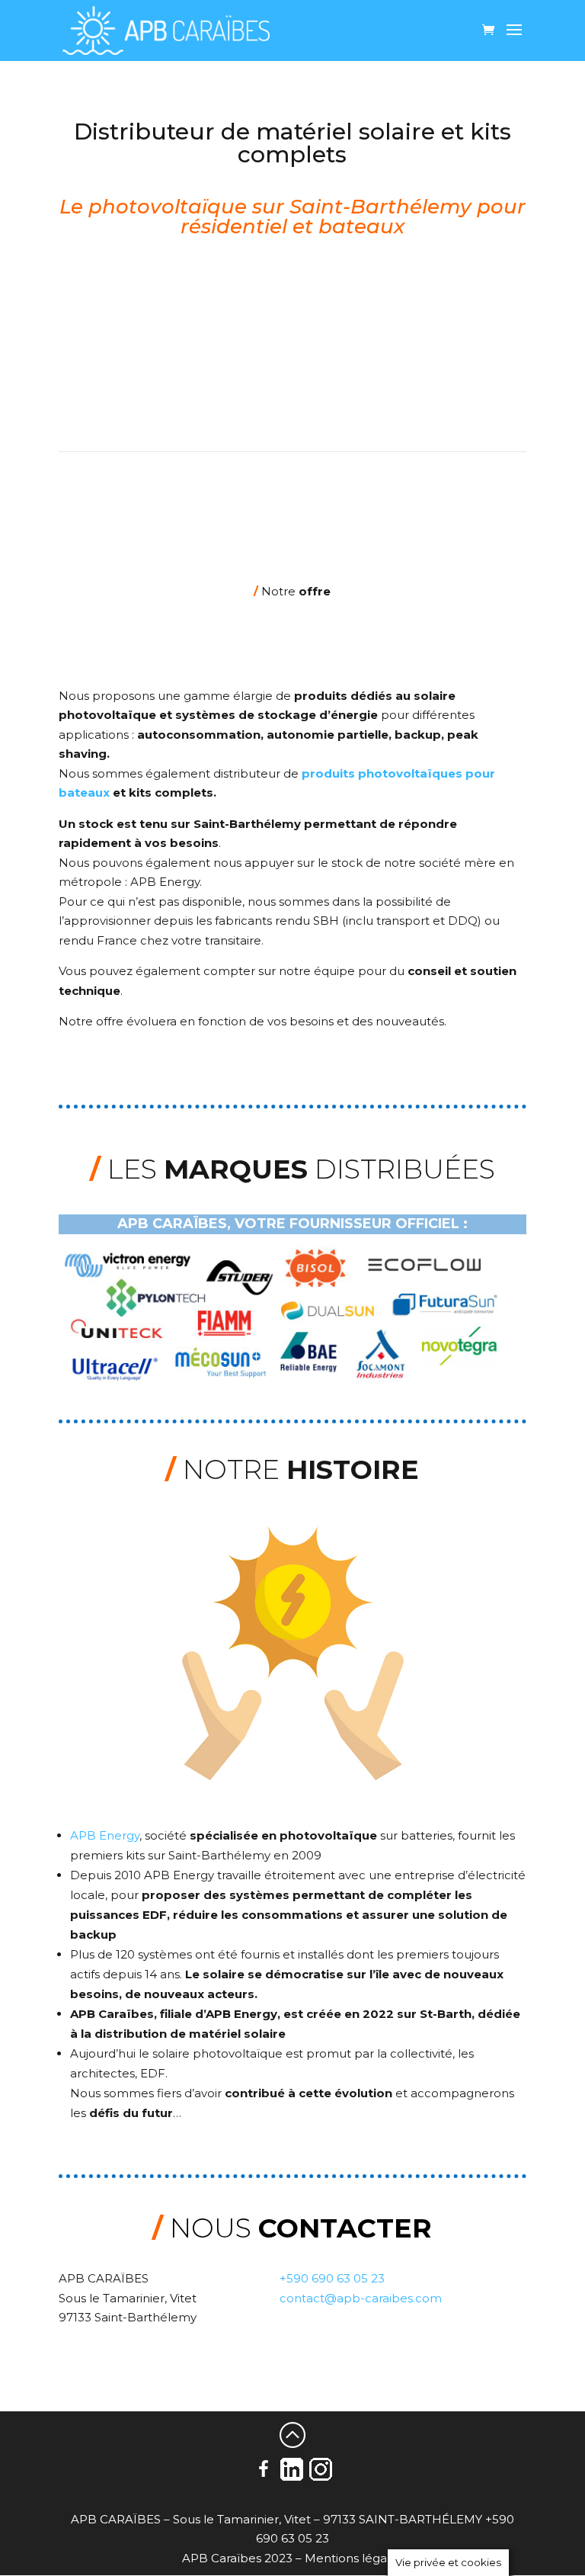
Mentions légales (354, 2558)
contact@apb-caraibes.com (361, 2298)
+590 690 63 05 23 (332, 2278)
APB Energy (105, 1835)
